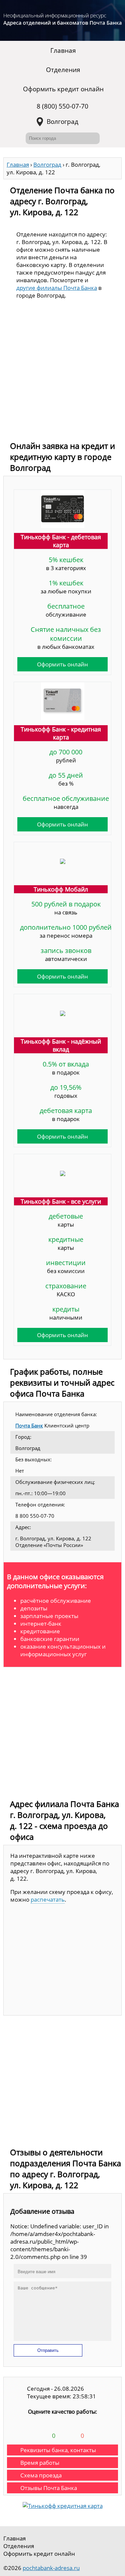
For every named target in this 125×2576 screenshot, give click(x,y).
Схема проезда (41, 2475)
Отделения (63, 70)
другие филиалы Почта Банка (57, 288)
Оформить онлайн (62, 664)
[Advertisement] (62, 372)
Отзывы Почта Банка (49, 2488)
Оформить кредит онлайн (63, 89)
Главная (63, 50)
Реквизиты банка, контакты (58, 2450)
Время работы (40, 2463)
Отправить (48, 2350)
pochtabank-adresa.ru (51, 2568)
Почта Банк (29, 1425)
